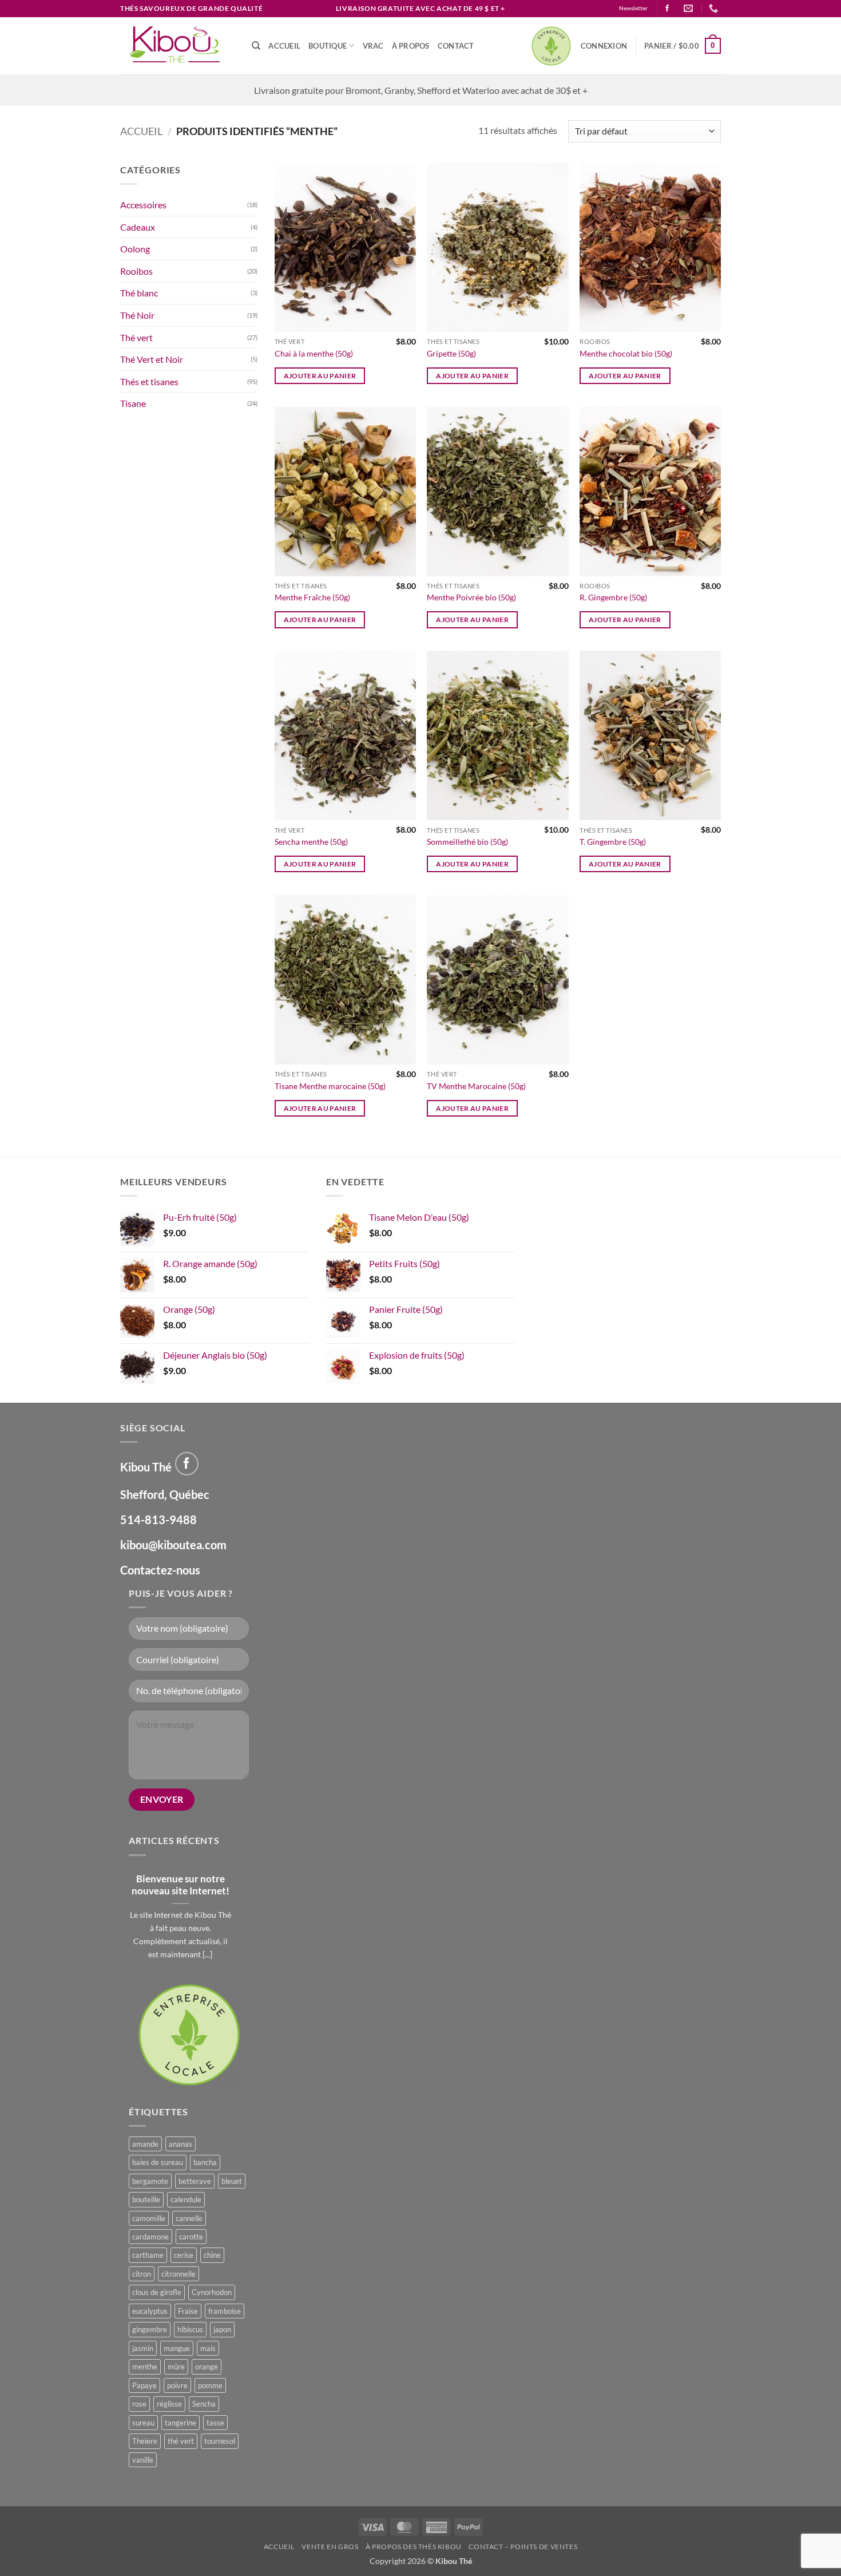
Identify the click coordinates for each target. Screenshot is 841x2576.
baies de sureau (158, 2162)
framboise (225, 2311)
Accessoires (143, 205)
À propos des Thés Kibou (414, 2547)
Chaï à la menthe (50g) (314, 353)
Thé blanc (139, 293)
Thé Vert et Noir (152, 359)
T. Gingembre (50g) (613, 842)
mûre (176, 2367)
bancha (205, 2162)
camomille (149, 2218)
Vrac (373, 46)
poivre (177, 2385)
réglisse (169, 2404)
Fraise (188, 2311)
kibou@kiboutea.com (173, 1545)
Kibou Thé (454, 2561)
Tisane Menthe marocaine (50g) (330, 1086)
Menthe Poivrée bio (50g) (471, 597)
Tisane (133, 403)
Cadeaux (138, 227)
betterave (195, 2181)
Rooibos (136, 271)
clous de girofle (157, 2292)
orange (207, 2367)
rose (139, 2404)
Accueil (284, 46)
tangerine (181, 2423)
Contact (456, 46)
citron (142, 2274)
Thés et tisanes (149, 381)
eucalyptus (150, 2311)
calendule (186, 2199)
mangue (177, 2348)
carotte (191, 2237)
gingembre (150, 2329)
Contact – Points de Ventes (523, 2547)
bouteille (146, 2199)
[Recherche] (256, 46)
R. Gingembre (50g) (613, 597)
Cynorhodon (212, 2292)
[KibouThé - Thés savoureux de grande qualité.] (177, 46)
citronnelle (178, 2274)
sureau (143, 2423)
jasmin (143, 2348)
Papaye (144, 2385)
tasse (215, 2423)
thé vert (181, 2441)
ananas (181, 2144)
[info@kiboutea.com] (690, 8)
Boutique (328, 46)
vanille (143, 2460)
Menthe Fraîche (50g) (312, 597)
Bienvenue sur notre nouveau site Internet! (181, 1885)
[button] (604, 46)
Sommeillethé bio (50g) (467, 842)
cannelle (189, 2218)
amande (145, 2144)
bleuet (232, 2181)
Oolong (135, 249)
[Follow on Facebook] (667, 9)
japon (222, 2329)
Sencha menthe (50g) (311, 842)
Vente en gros (330, 2547)
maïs (208, 2348)
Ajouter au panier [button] (320, 376)
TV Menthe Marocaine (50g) (476, 1086)
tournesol (220, 2441)
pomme (210, 2385)
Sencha (204, 2404)
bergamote (150, 2181)
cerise (184, 2255)
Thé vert (136, 337)
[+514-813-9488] (715, 8)
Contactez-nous (160, 1570)
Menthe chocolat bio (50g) (626, 353)
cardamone (150, 2237)
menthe (145, 2367)
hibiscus (190, 2329)
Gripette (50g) (451, 353)
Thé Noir (137, 315)
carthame (148, 2255)
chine (212, 2255)
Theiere (145, 2441)
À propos (411, 46)
